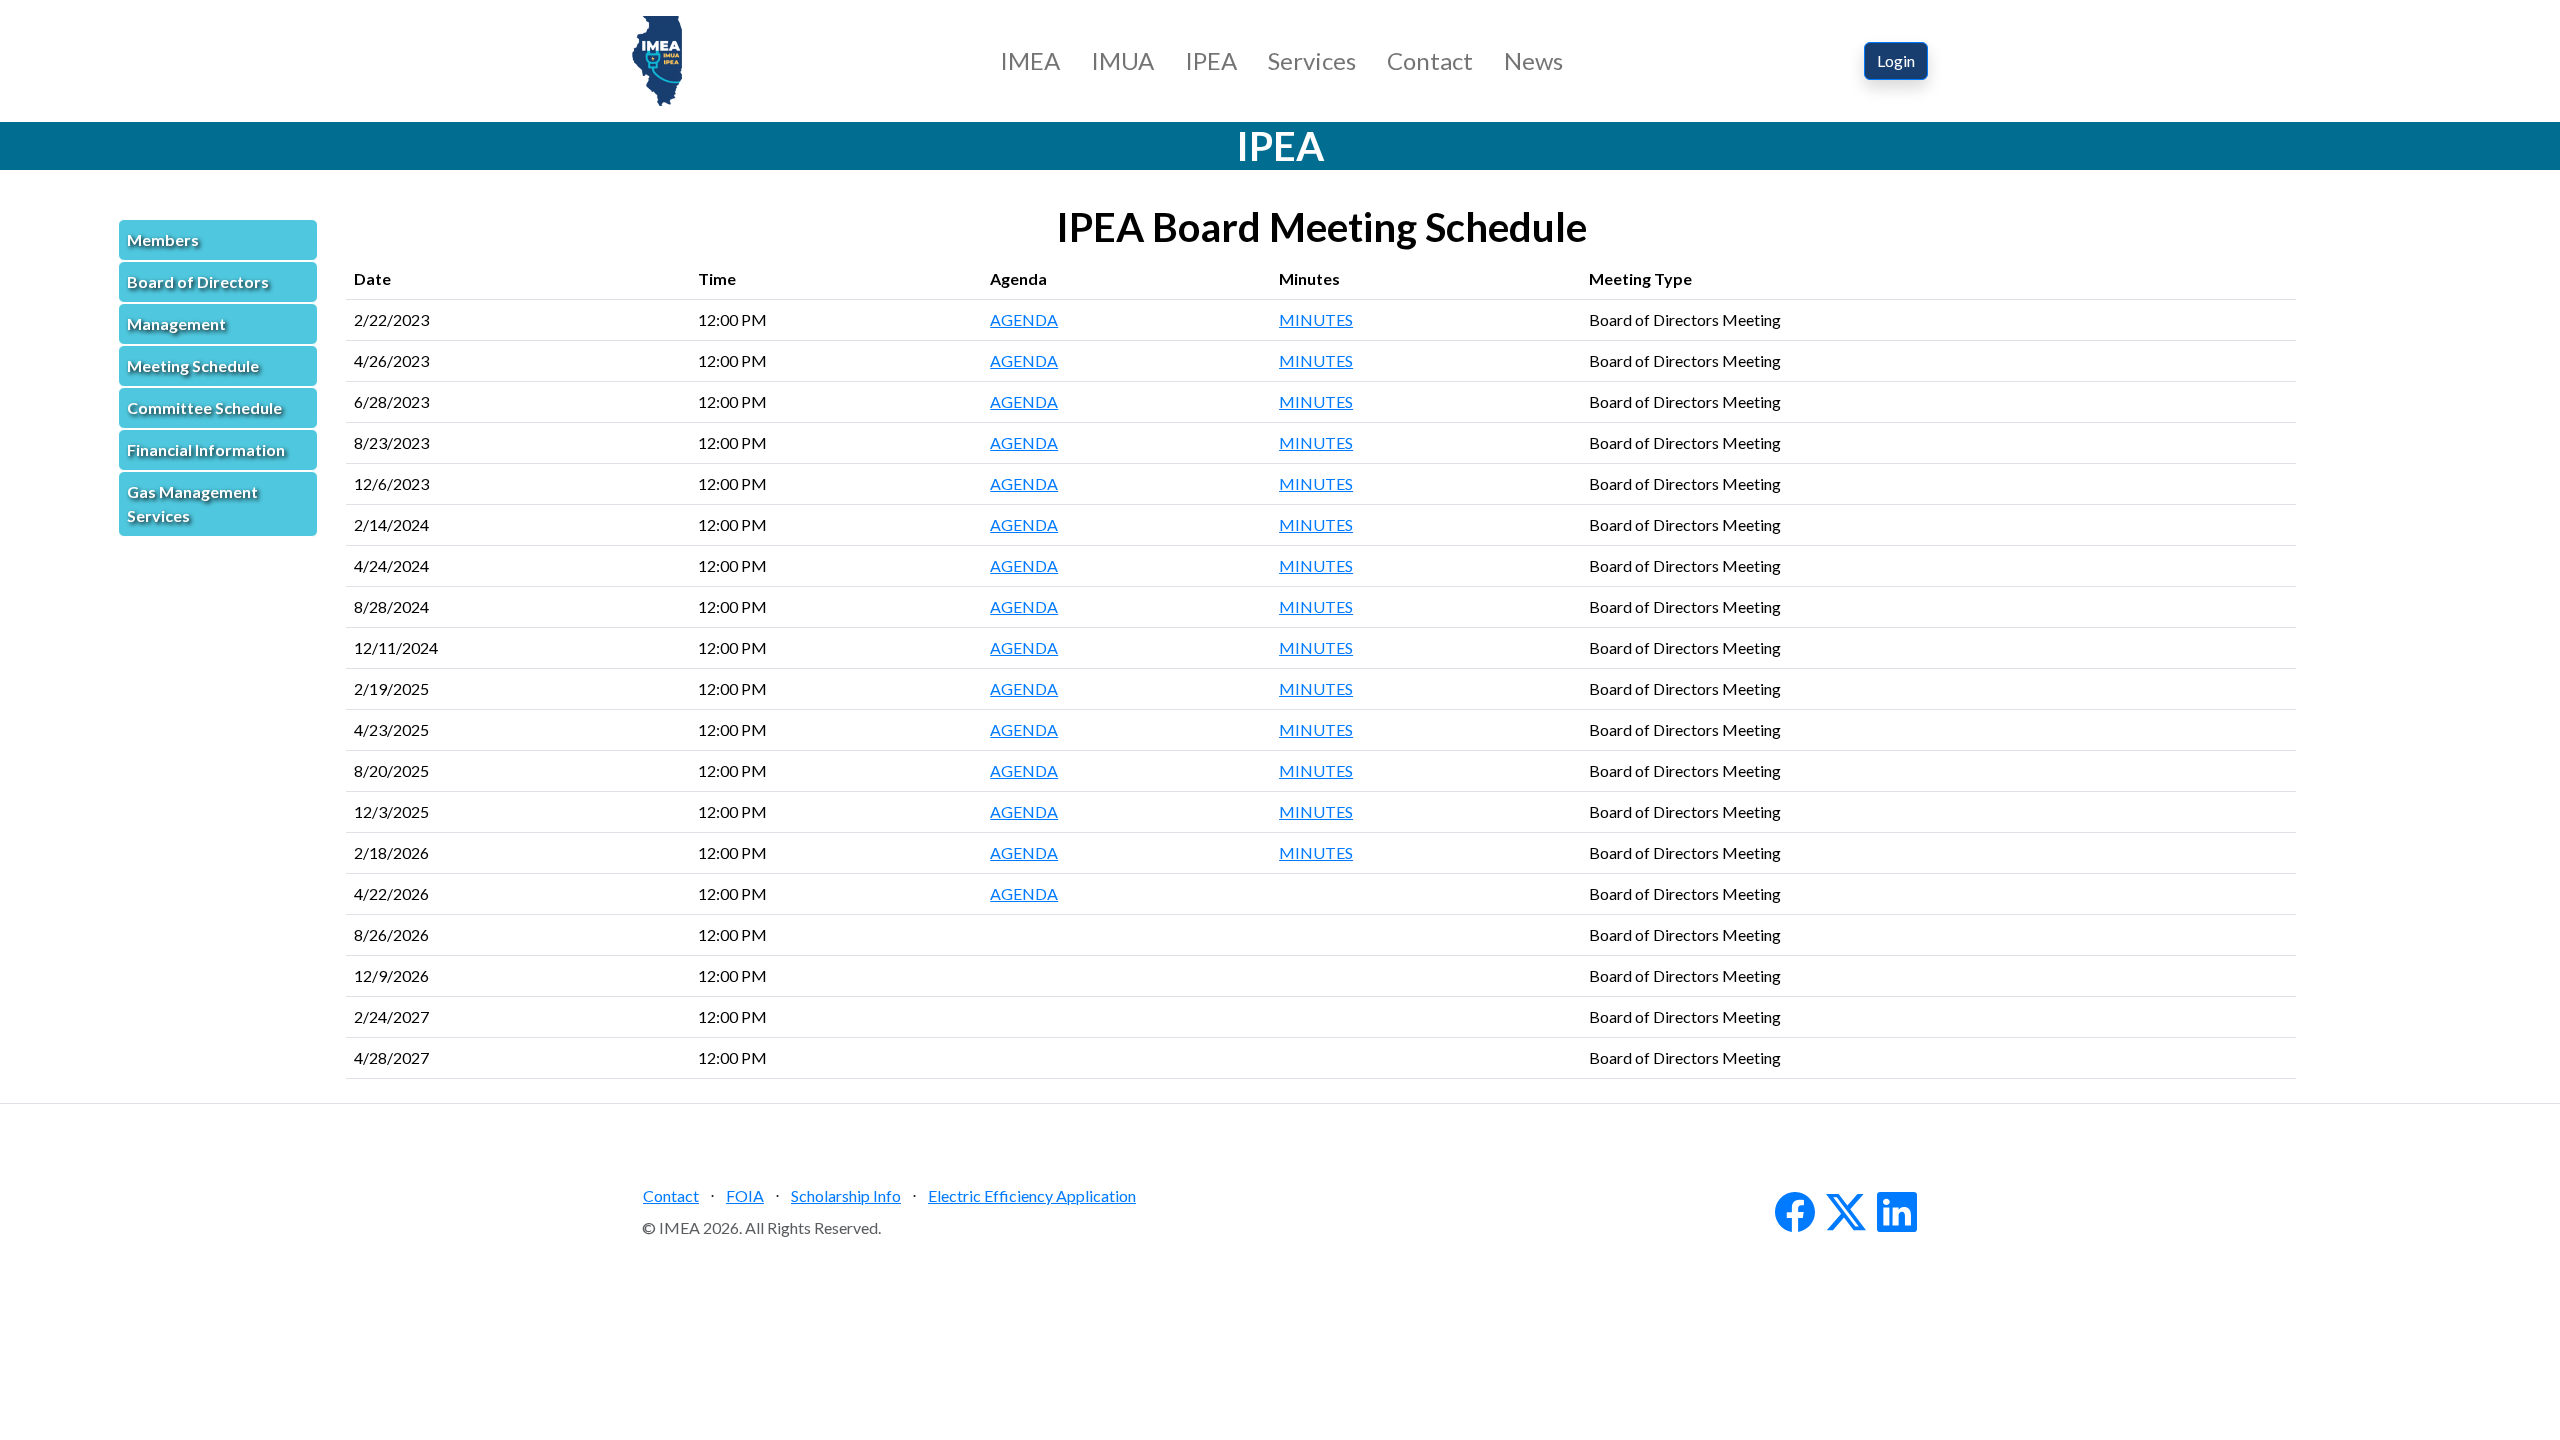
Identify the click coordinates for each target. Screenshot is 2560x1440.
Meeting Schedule (193, 365)
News (1533, 60)
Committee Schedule (204, 407)
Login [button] (1896, 60)
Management (176, 323)
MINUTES (1316, 319)
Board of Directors (198, 281)
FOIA (745, 1195)
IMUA (1122, 60)
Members (163, 239)
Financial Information (206, 449)
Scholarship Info (846, 1195)
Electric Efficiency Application (1032, 1195)
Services (1312, 60)
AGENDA (1024, 319)
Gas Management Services (192, 503)
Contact (1430, 60)
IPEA (1211, 60)
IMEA (1030, 60)
